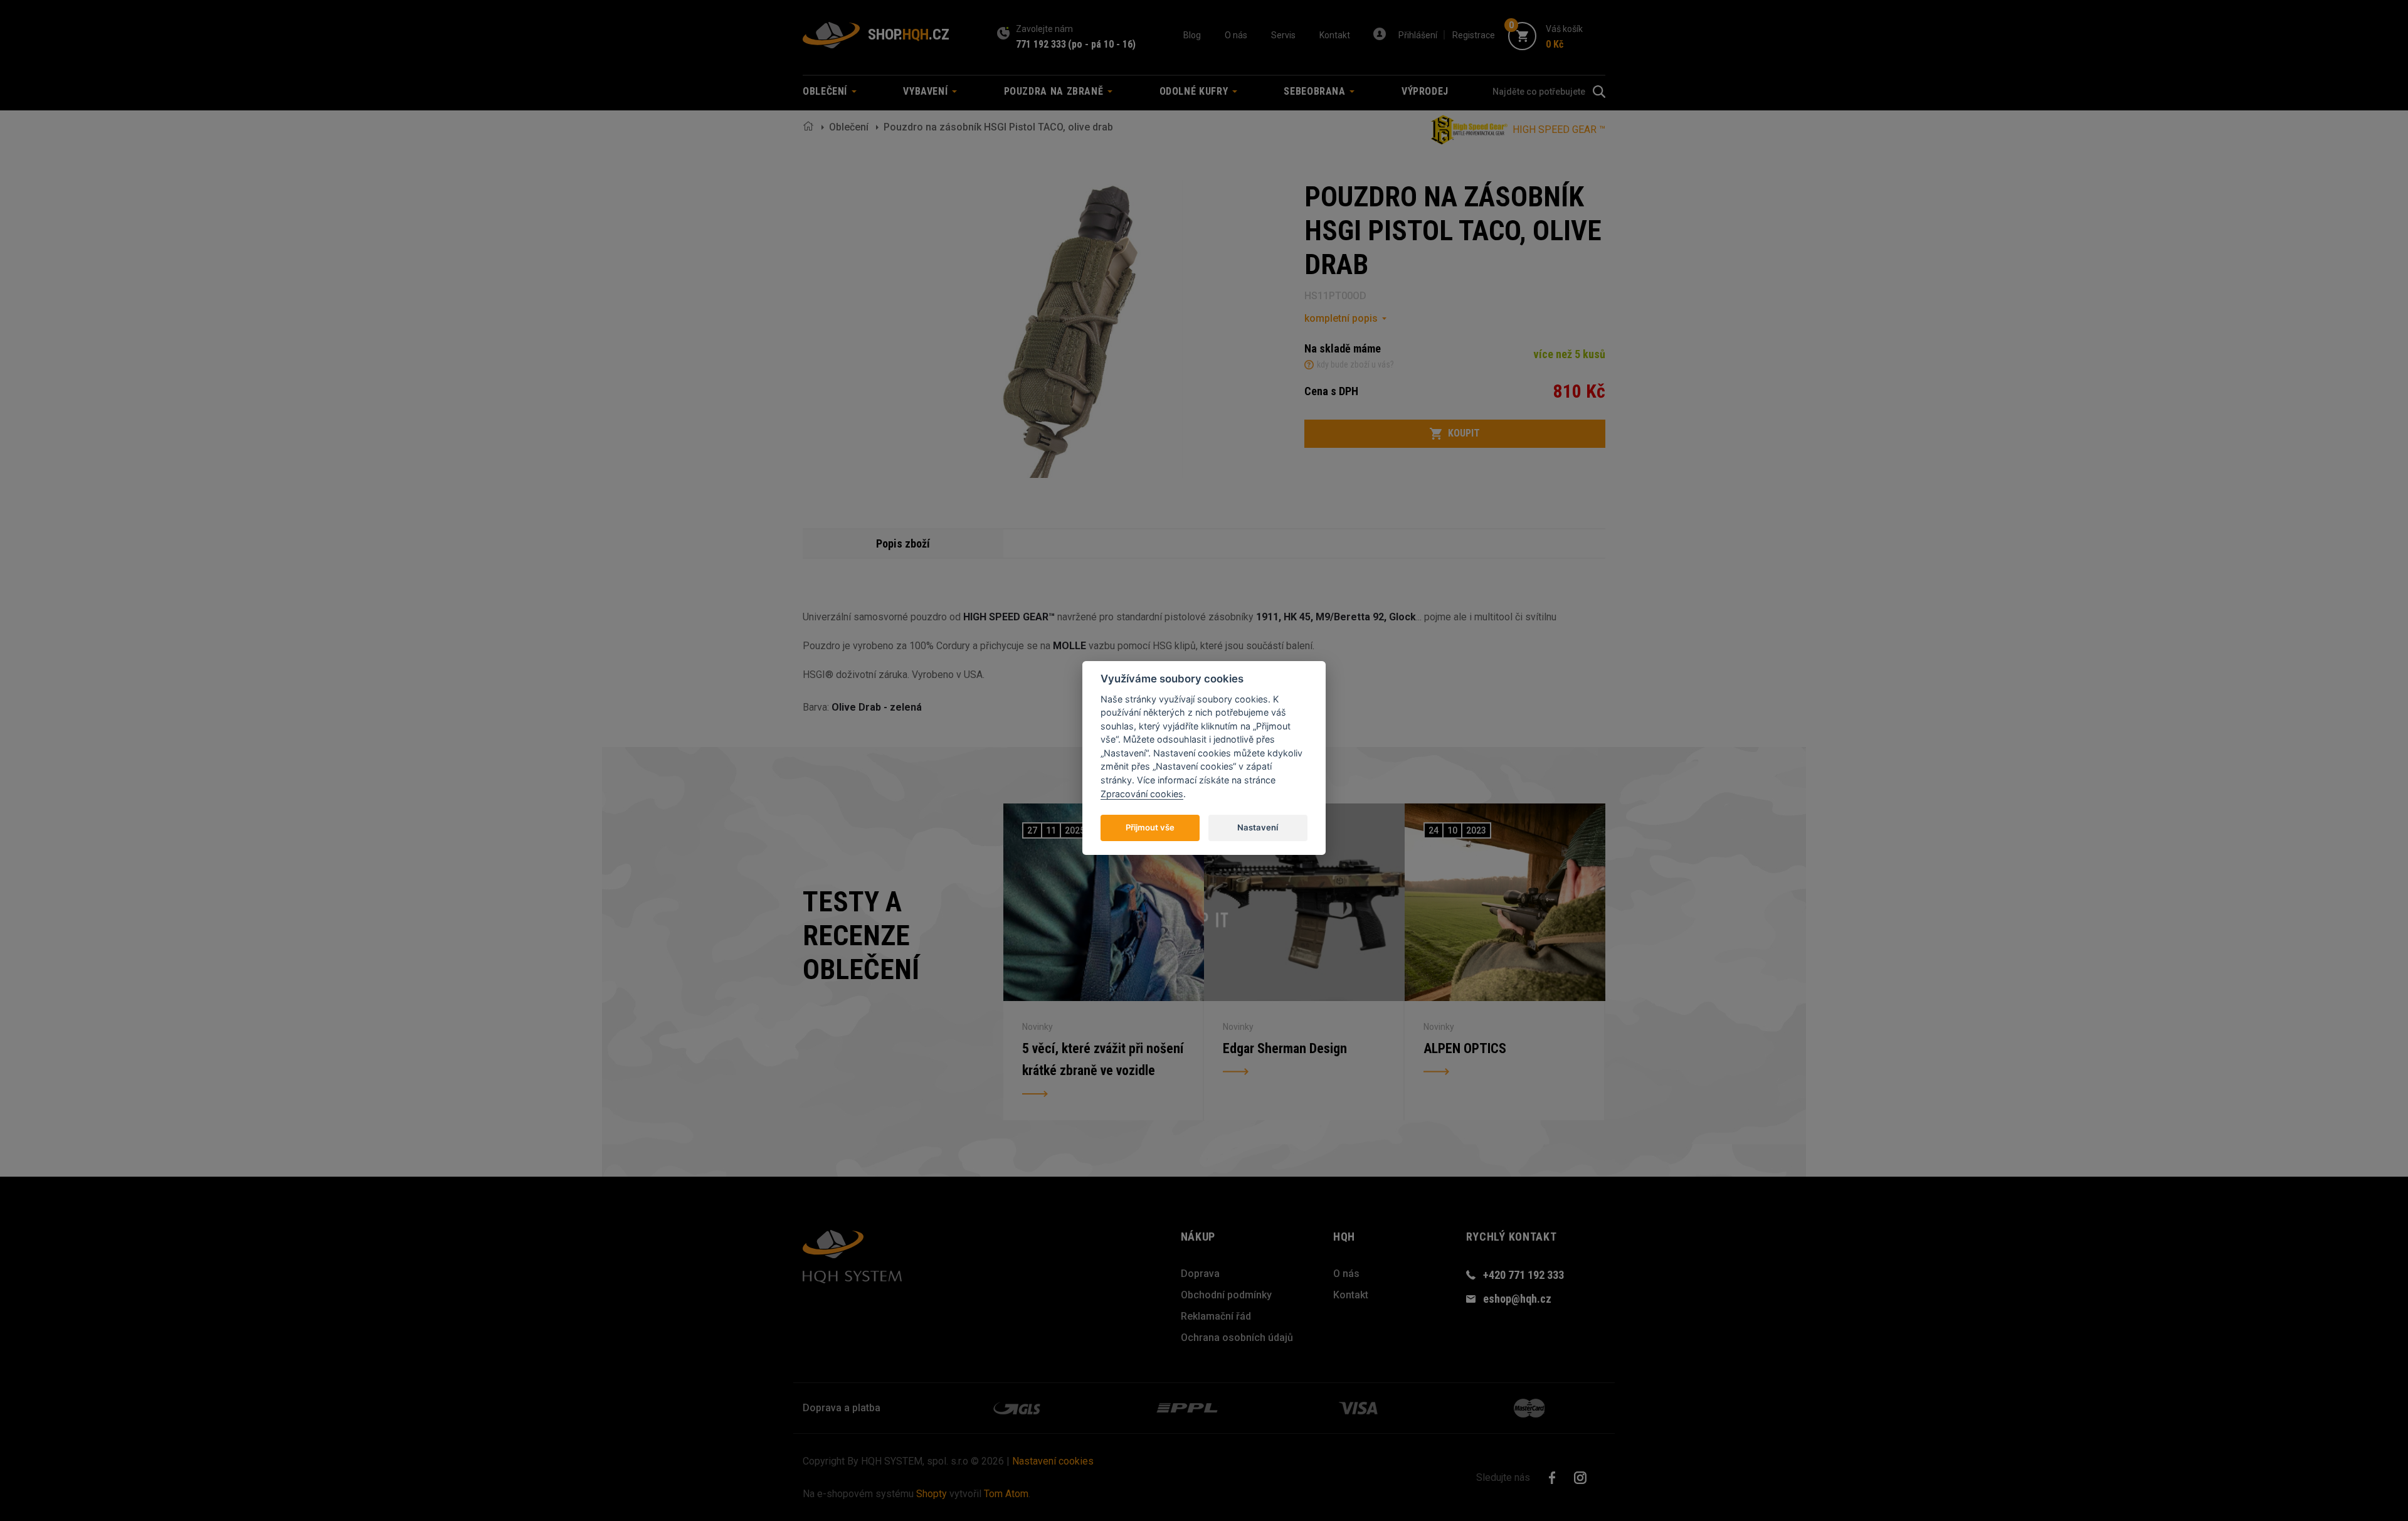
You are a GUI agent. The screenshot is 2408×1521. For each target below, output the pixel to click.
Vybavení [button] (927, 91)
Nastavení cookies (1053, 1461)
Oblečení (849, 127)
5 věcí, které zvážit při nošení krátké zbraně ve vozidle (1103, 1060)
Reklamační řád (1216, 1316)
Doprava (1200, 1274)
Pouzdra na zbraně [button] (1055, 91)
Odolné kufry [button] (1195, 91)
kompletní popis (1341, 318)
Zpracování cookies (1142, 793)
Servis (1283, 35)
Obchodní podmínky (1226, 1295)
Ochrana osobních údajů (1237, 1338)
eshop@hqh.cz (1517, 1299)
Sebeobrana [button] (1316, 91)
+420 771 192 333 (1523, 1275)
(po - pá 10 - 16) (1102, 44)
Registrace (1474, 35)
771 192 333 (1041, 44)
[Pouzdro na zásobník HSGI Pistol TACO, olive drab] (1082, 329)
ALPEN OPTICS (1465, 1048)
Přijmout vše (1150, 827)
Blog (1192, 35)
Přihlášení (1418, 35)
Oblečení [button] (826, 91)
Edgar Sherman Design (1285, 1048)
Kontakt (1335, 35)
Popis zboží (903, 543)
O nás (1236, 35)
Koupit (1464, 433)
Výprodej (1425, 91)
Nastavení (1258, 827)
